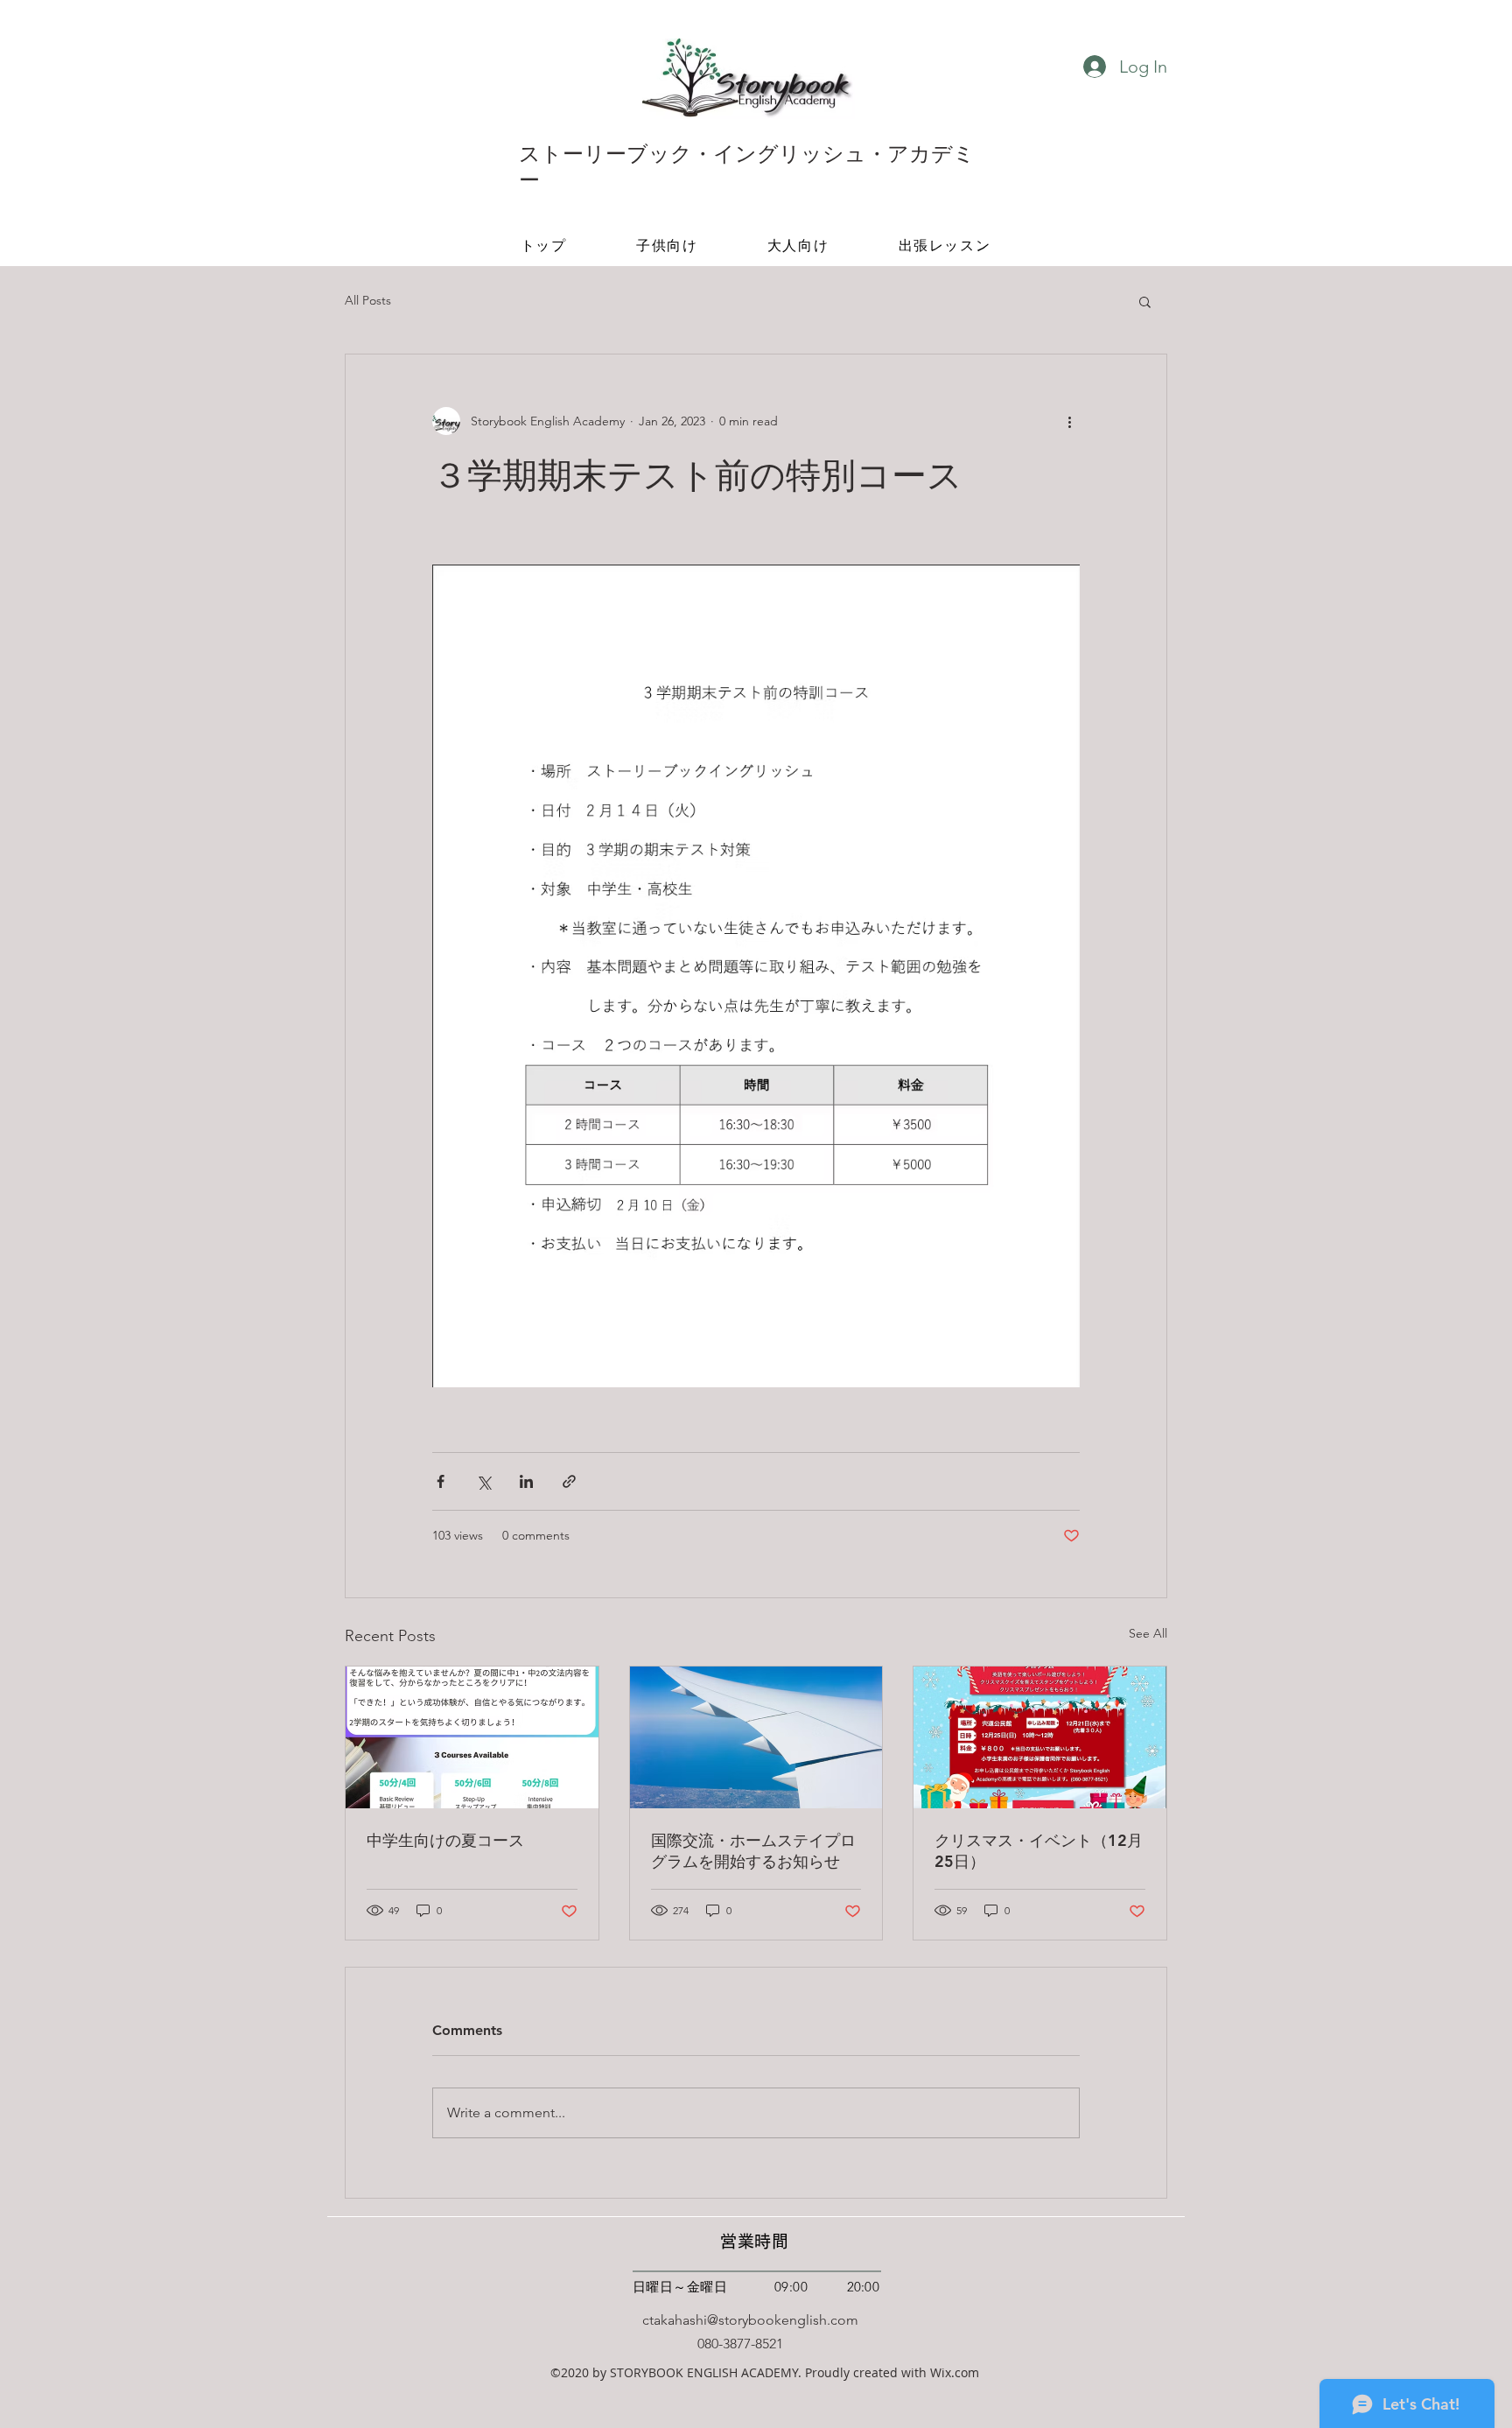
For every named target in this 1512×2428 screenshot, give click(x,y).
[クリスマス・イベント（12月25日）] (1040, 1737)
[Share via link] (569, 1481)
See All (1148, 1633)
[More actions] (1069, 421)
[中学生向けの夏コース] (472, 1737)
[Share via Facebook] (441, 1481)
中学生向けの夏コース (445, 1840)
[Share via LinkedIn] (526, 1481)
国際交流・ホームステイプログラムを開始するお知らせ (753, 1851)
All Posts (368, 300)
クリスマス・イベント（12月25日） (1039, 1851)
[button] (1145, 301)
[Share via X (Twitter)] (483, 1481)
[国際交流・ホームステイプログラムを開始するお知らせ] (756, 1737)
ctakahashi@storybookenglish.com (750, 2320)
